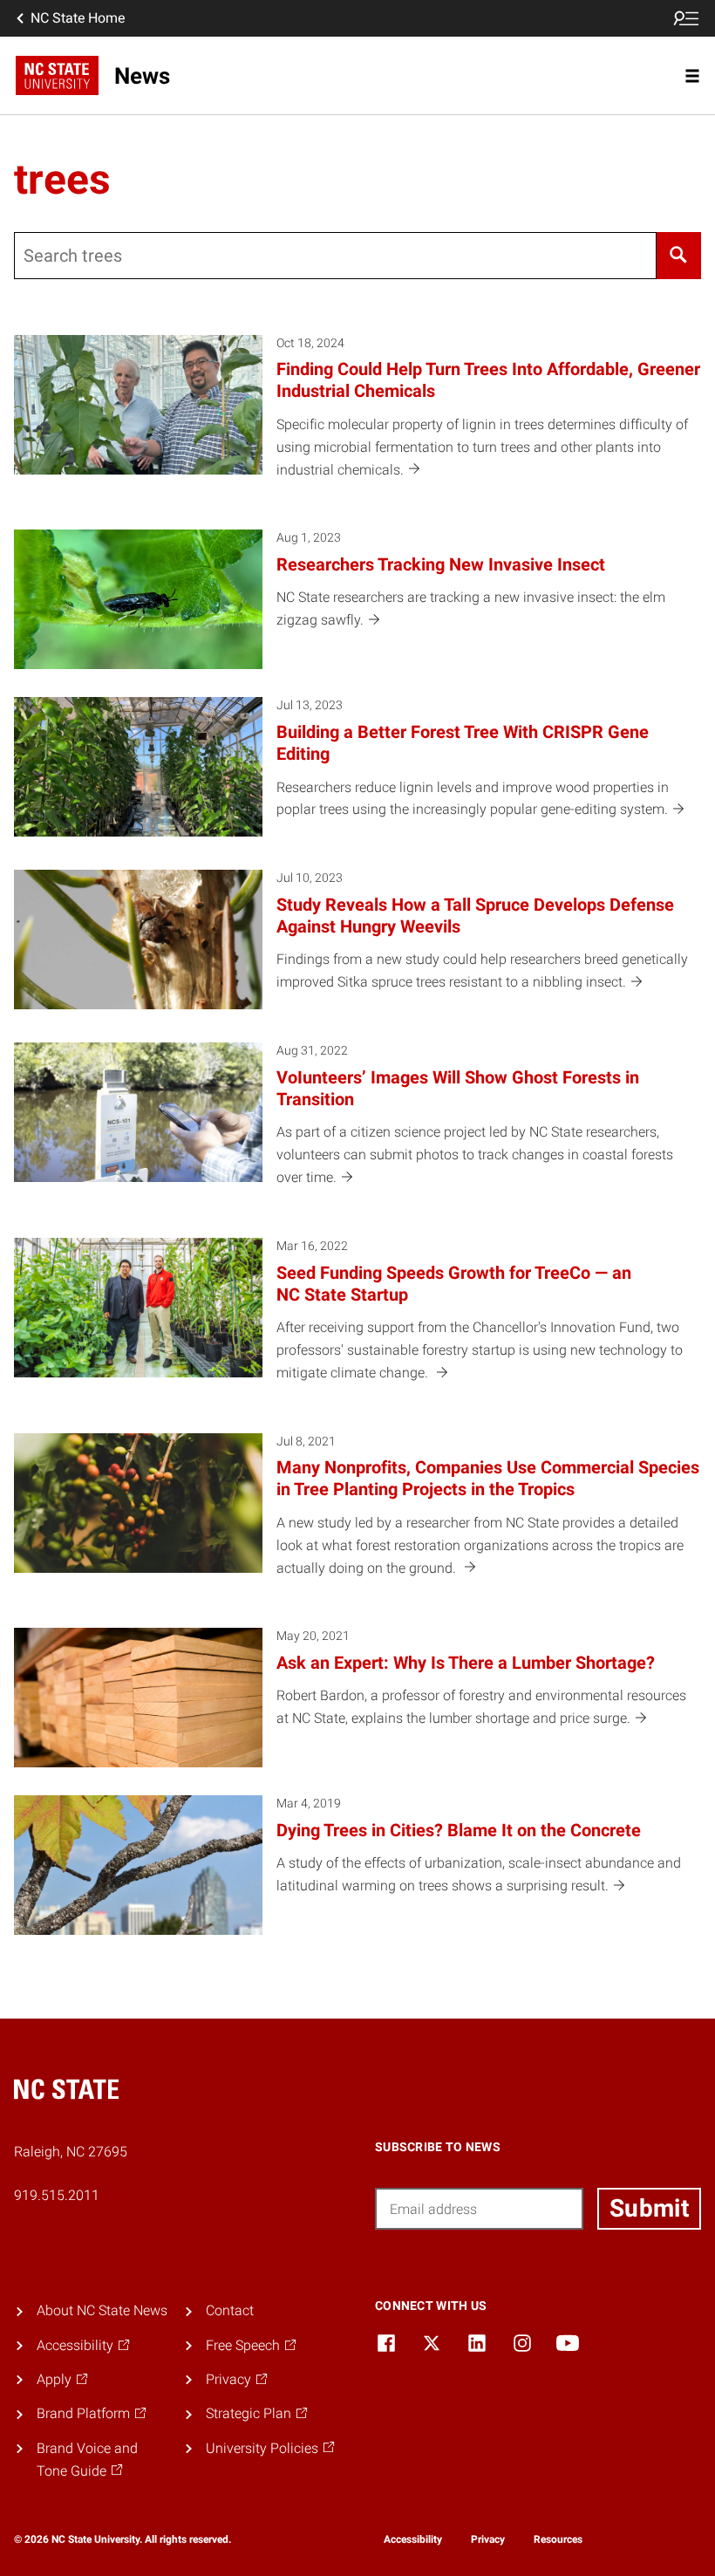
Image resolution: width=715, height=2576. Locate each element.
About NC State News (102, 2310)
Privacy (488, 2539)
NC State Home (78, 18)
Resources (558, 2539)
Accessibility (413, 2539)
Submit (649, 2208)
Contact (230, 2310)
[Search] (679, 256)
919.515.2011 (57, 2195)
